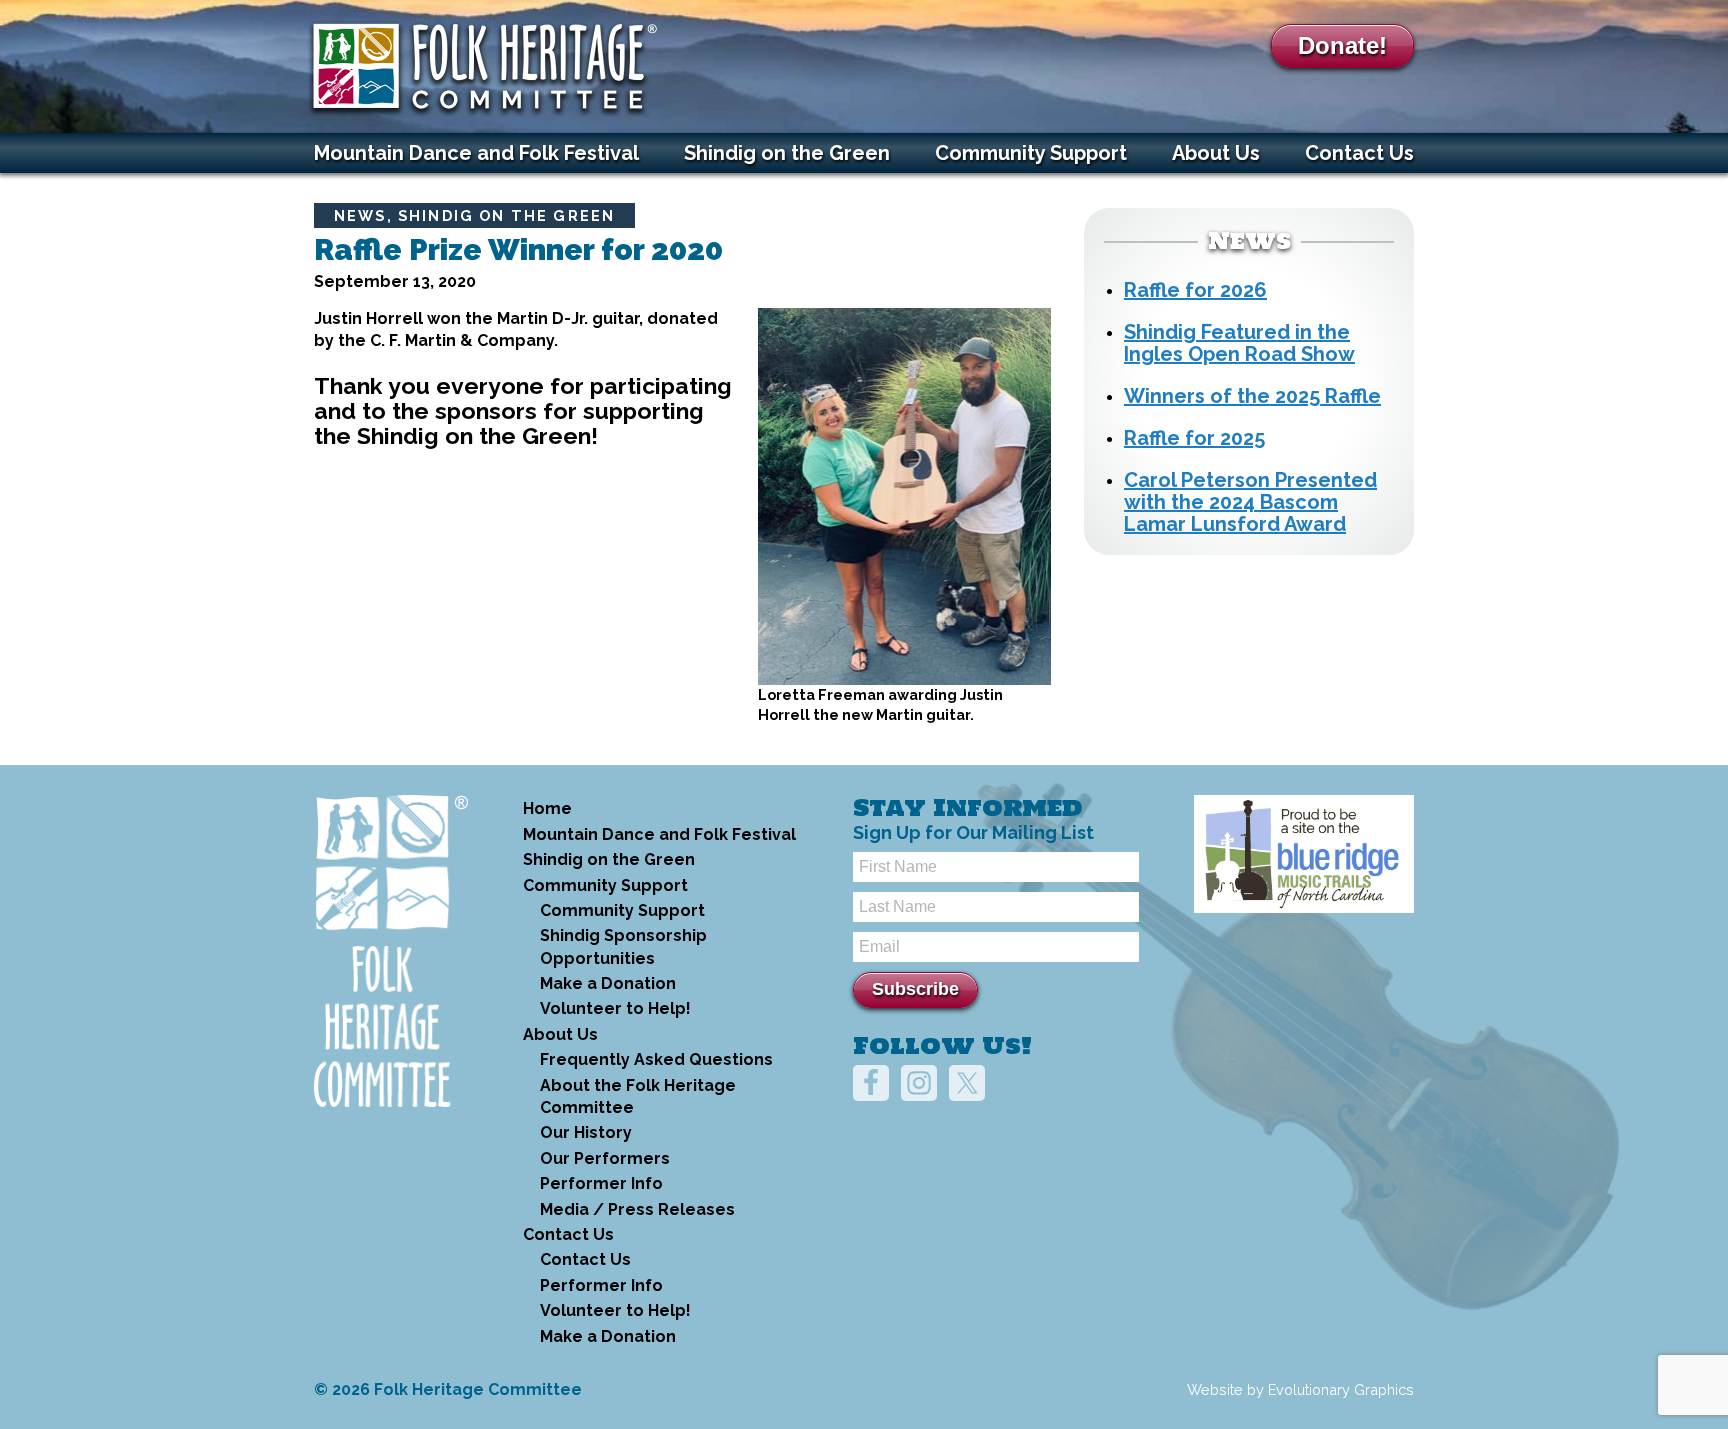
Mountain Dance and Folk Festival (476, 153)
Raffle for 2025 (1194, 438)
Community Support (1031, 153)
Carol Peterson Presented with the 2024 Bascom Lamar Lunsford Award (1250, 502)
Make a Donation (608, 983)
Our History (586, 1132)
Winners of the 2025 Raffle (1252, 396)
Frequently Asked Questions (656, 1059)
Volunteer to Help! (615, 1008)
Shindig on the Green (787, 153)
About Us (1216, 153)
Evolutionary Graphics (1341, 1389)
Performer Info (601, 1183)
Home (547, 808)
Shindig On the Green (506, 215)
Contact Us (1359, 153)
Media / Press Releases (637, 1209)
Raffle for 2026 (1195, 290)
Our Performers (605, 1158)
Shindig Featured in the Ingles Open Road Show (1239, 343)
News (360, 215)
